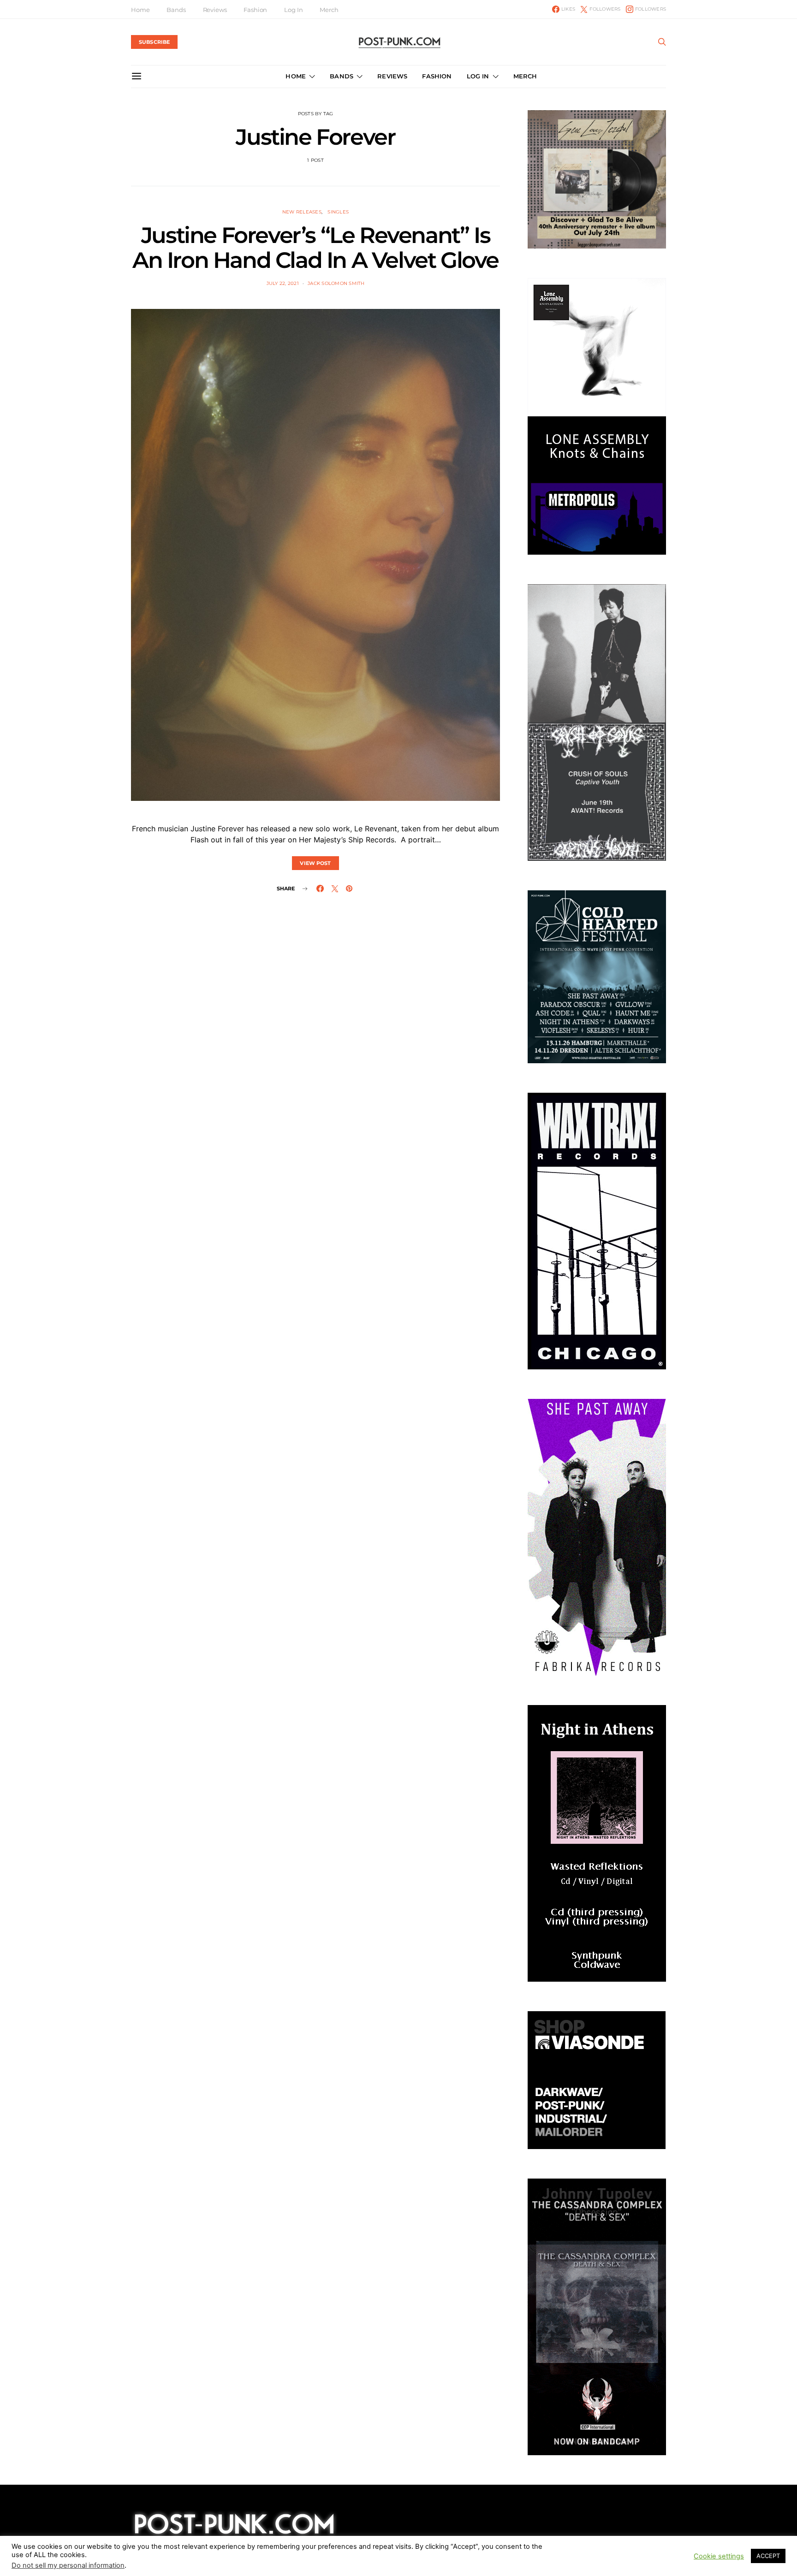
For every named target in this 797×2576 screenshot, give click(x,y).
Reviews (215, 10)
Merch (329, 10)
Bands (176, 10)
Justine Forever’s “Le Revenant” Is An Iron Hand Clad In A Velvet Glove (315, 248)
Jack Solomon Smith (336, 283)
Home (140, 10)
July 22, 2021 (283, 283)
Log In (293, 10)
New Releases (302, 212)
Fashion (255, 10)
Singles (338, 212)
